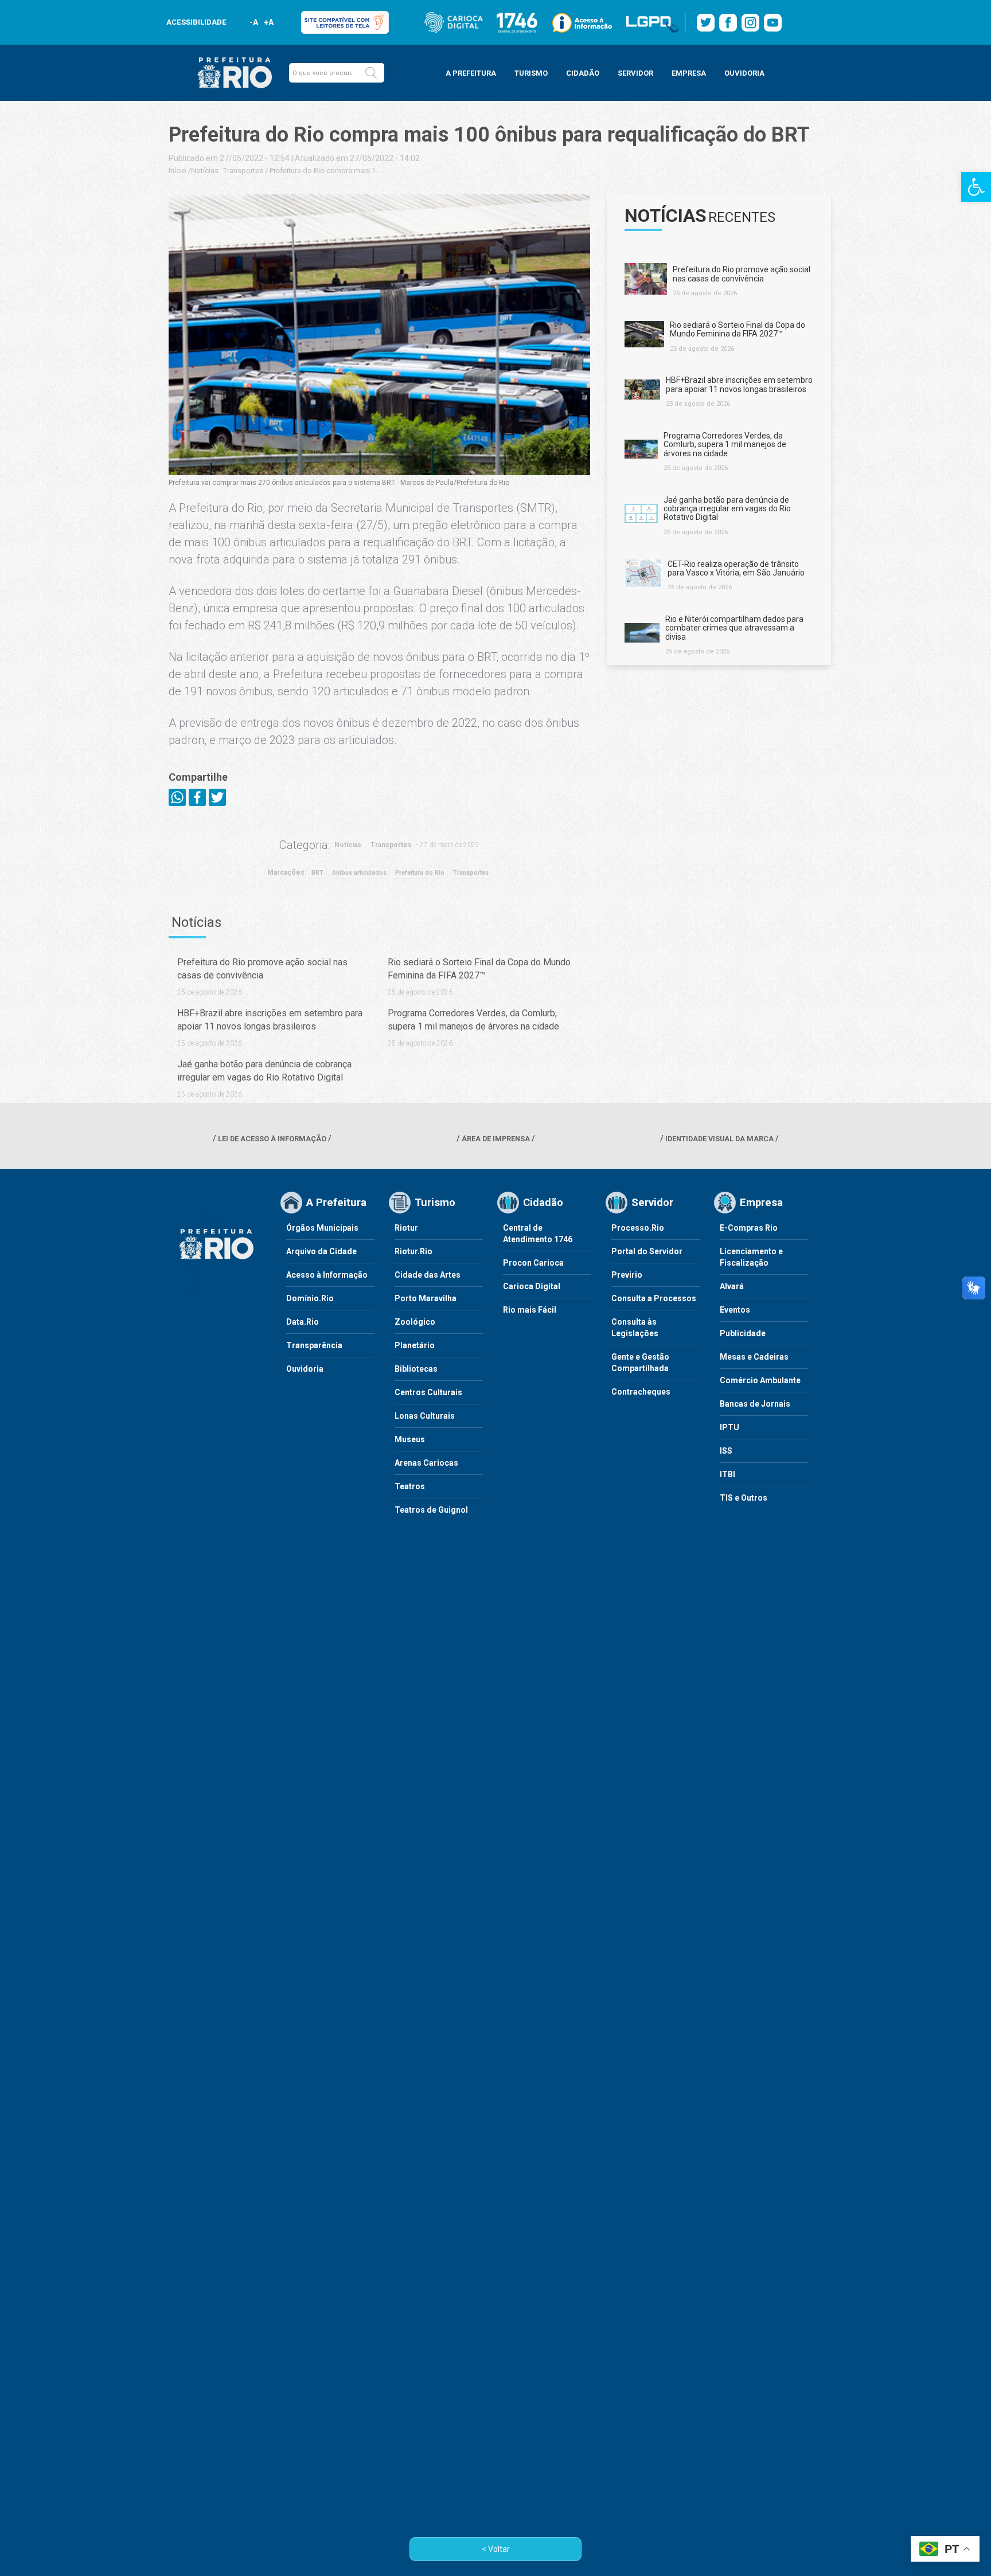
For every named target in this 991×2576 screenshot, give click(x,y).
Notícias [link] (205, 171)
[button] (371, 73)
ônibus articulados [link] (359, 873)
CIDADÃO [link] (583, 73)
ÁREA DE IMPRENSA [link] (496, 1139)
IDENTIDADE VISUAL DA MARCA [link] (719, 1139)
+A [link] (268, 22)
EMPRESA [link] (689, 73)
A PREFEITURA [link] (471, 73)
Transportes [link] (243, 171)
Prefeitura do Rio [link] (420, 873)
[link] (976, 187)
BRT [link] (317, 873)
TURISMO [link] (531, 73)
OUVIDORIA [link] (744, 73)
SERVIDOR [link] (635, 73)
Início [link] (177, 171)
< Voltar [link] (496, 2549)
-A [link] (254, 22)
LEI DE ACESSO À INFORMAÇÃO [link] (272, 1139)
